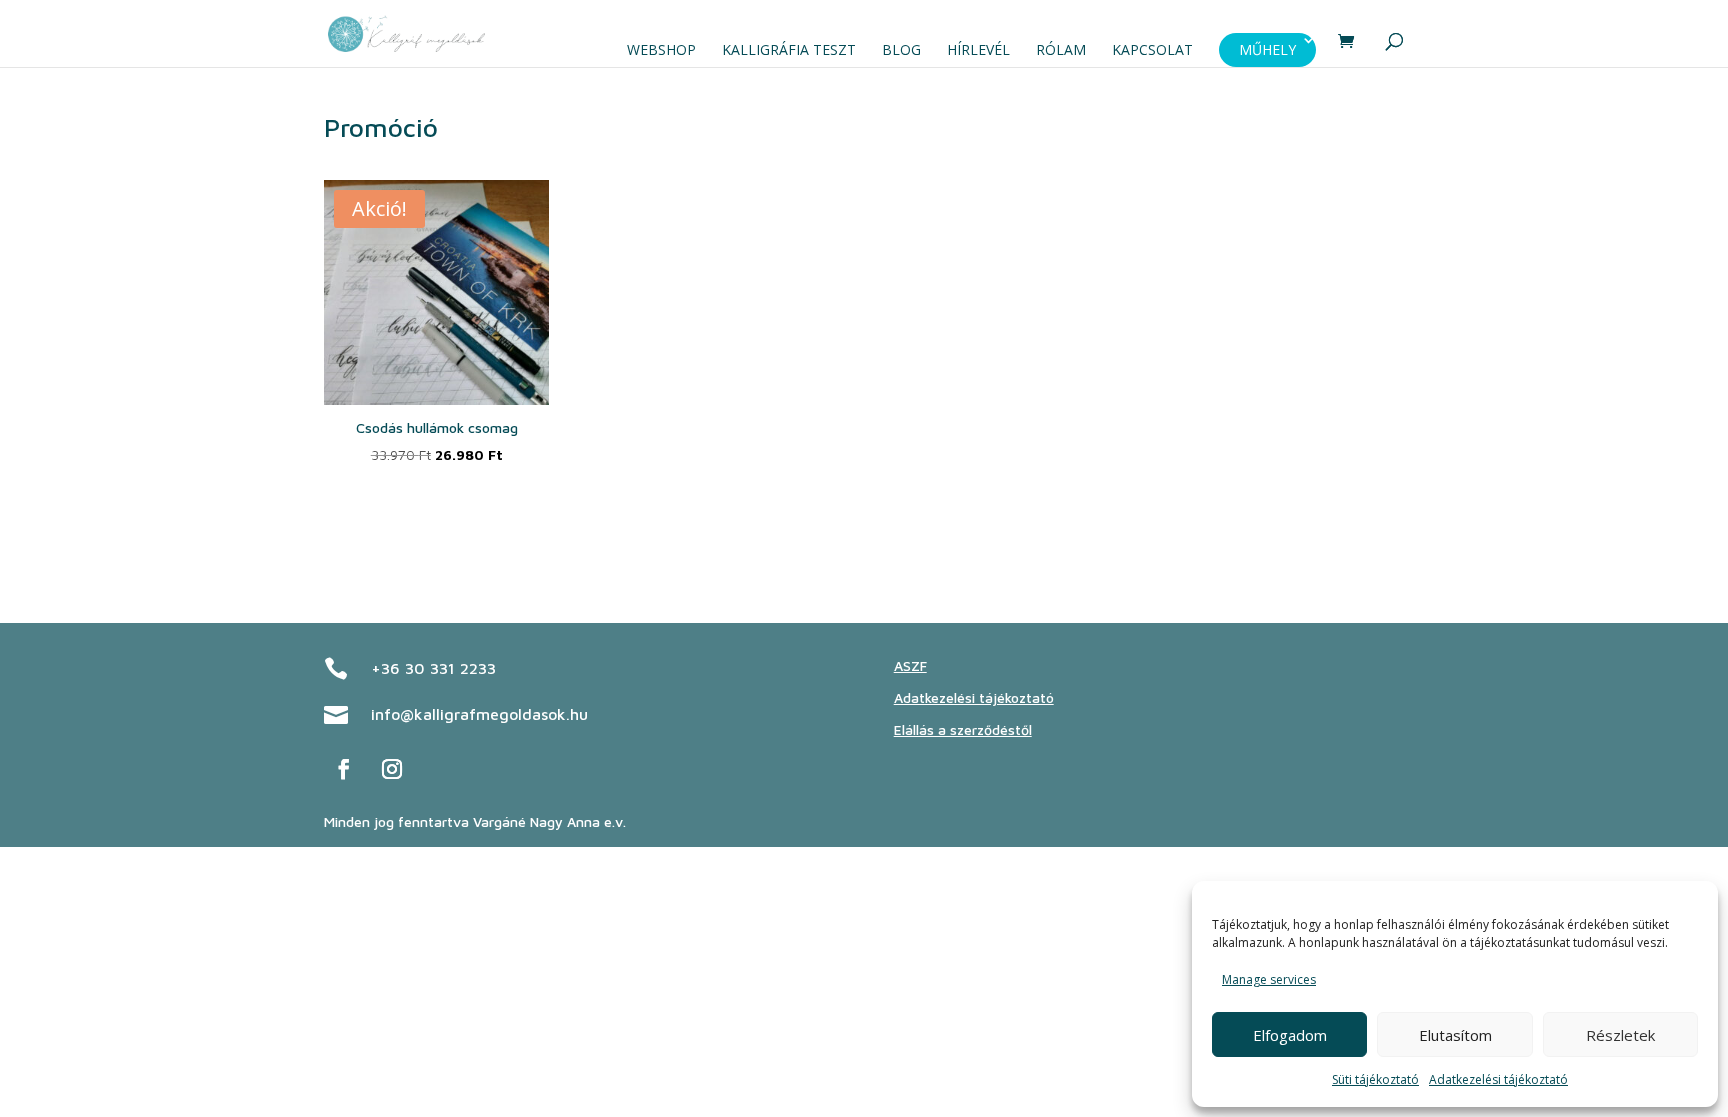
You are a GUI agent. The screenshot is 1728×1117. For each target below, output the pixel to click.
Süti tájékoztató (1375, 1079)
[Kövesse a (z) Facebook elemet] (344, 769)
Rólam (1061, 49)
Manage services (1269, 979)
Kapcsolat (1152, 49)
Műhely (1267, 49)
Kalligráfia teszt (789, 49)
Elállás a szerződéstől (963, 729)
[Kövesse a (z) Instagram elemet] (392, 769)
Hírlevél (978, 49)
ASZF (910, 665)
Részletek (1620, 1035)
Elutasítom (1455, 1035)
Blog (901, 49)
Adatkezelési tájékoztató (1498, 1079)
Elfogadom (1290, 1035)
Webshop (661, 49)
